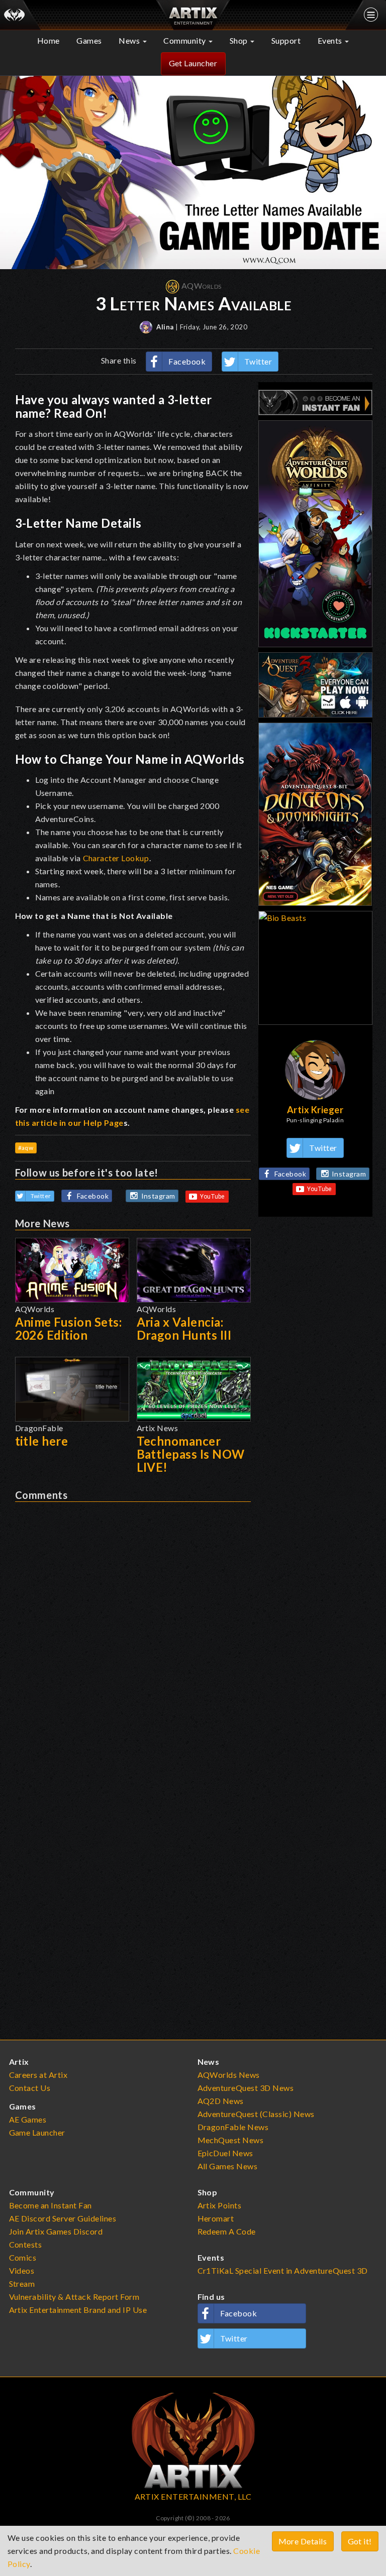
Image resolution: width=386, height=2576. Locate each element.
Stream (22, 2284)
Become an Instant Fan (51, 2205)
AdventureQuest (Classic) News (256, 2114)
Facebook (187, 361)
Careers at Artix (38, 2075)
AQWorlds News (229, 2075)
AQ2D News (221, 2101)
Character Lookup (116, 858)
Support (286, 40)
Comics (23, 2257)
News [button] (130, 40)
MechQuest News (231, 2140)
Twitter (258, 361)
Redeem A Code (227, 2231)
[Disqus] (133, 1627)
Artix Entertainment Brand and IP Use (78, 2310)
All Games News (228, 2166)
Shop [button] (240, 40)
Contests (26, 2244)
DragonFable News (233, 2127)
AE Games (28, 2119)
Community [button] (185, 40)
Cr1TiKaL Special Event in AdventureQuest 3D (283, 2270)
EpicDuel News (226, 2153)
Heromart (216, 2218)
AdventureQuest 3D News (246, 2088)
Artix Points (220, 2205)
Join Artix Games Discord (56, 2231)
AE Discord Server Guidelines (63, 2218)
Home (49, 40)
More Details (303, 2541)
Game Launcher (37, 2132)
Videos (22, 2270)
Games (89, 40)
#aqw (26, 1148)
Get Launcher (193, 63)
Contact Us (30, 2088)
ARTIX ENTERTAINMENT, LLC (193, 2496)
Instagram (159, 1196)
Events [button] (331, 40)
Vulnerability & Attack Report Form (74, 2297)
